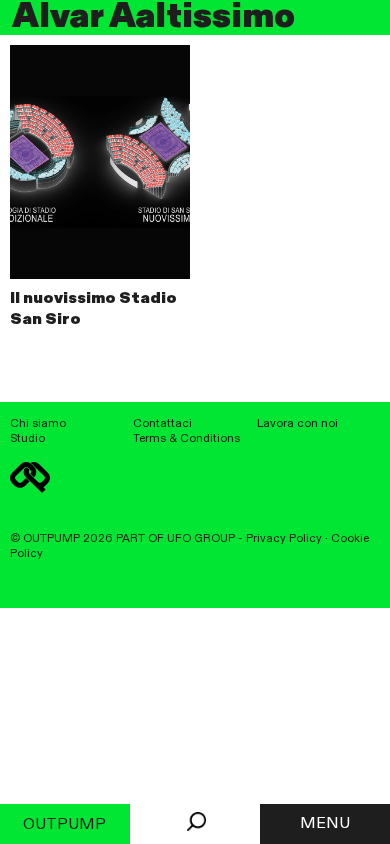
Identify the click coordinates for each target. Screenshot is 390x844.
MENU (325, 824)
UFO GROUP (201, 539)
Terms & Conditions (186, 439)
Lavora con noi (297, 424)
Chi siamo (38, 424)
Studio (27, 439)
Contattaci (162, 424)
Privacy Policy (284, 539)
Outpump (64, 825)
